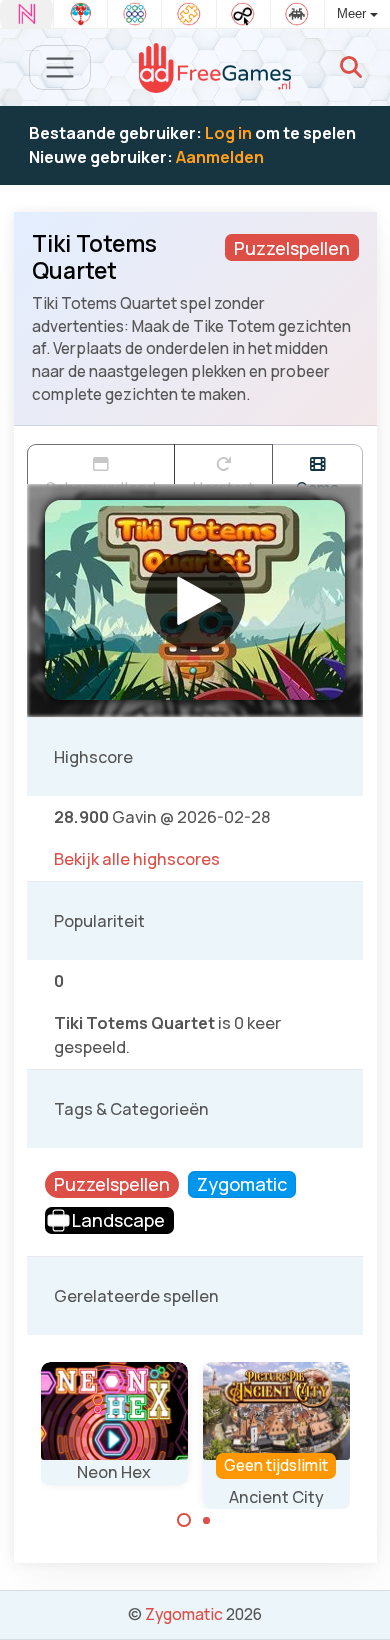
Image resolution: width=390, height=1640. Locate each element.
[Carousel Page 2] (207, 1520)
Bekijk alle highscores (137, 859)
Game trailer (317, 480)
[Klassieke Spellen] (297, 14)
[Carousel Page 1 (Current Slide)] (184, 1520)
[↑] (360, 1601)
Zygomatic (184, 1614)
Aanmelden (220, 157)
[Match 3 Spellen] (134, 14)
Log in (228, 133)
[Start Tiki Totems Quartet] (195, 600)
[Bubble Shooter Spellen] (80, 14)
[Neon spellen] (26, 14)
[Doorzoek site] (351, 67)
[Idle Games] (243, 14)
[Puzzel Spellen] (188, 14)
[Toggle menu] (60, 67)
